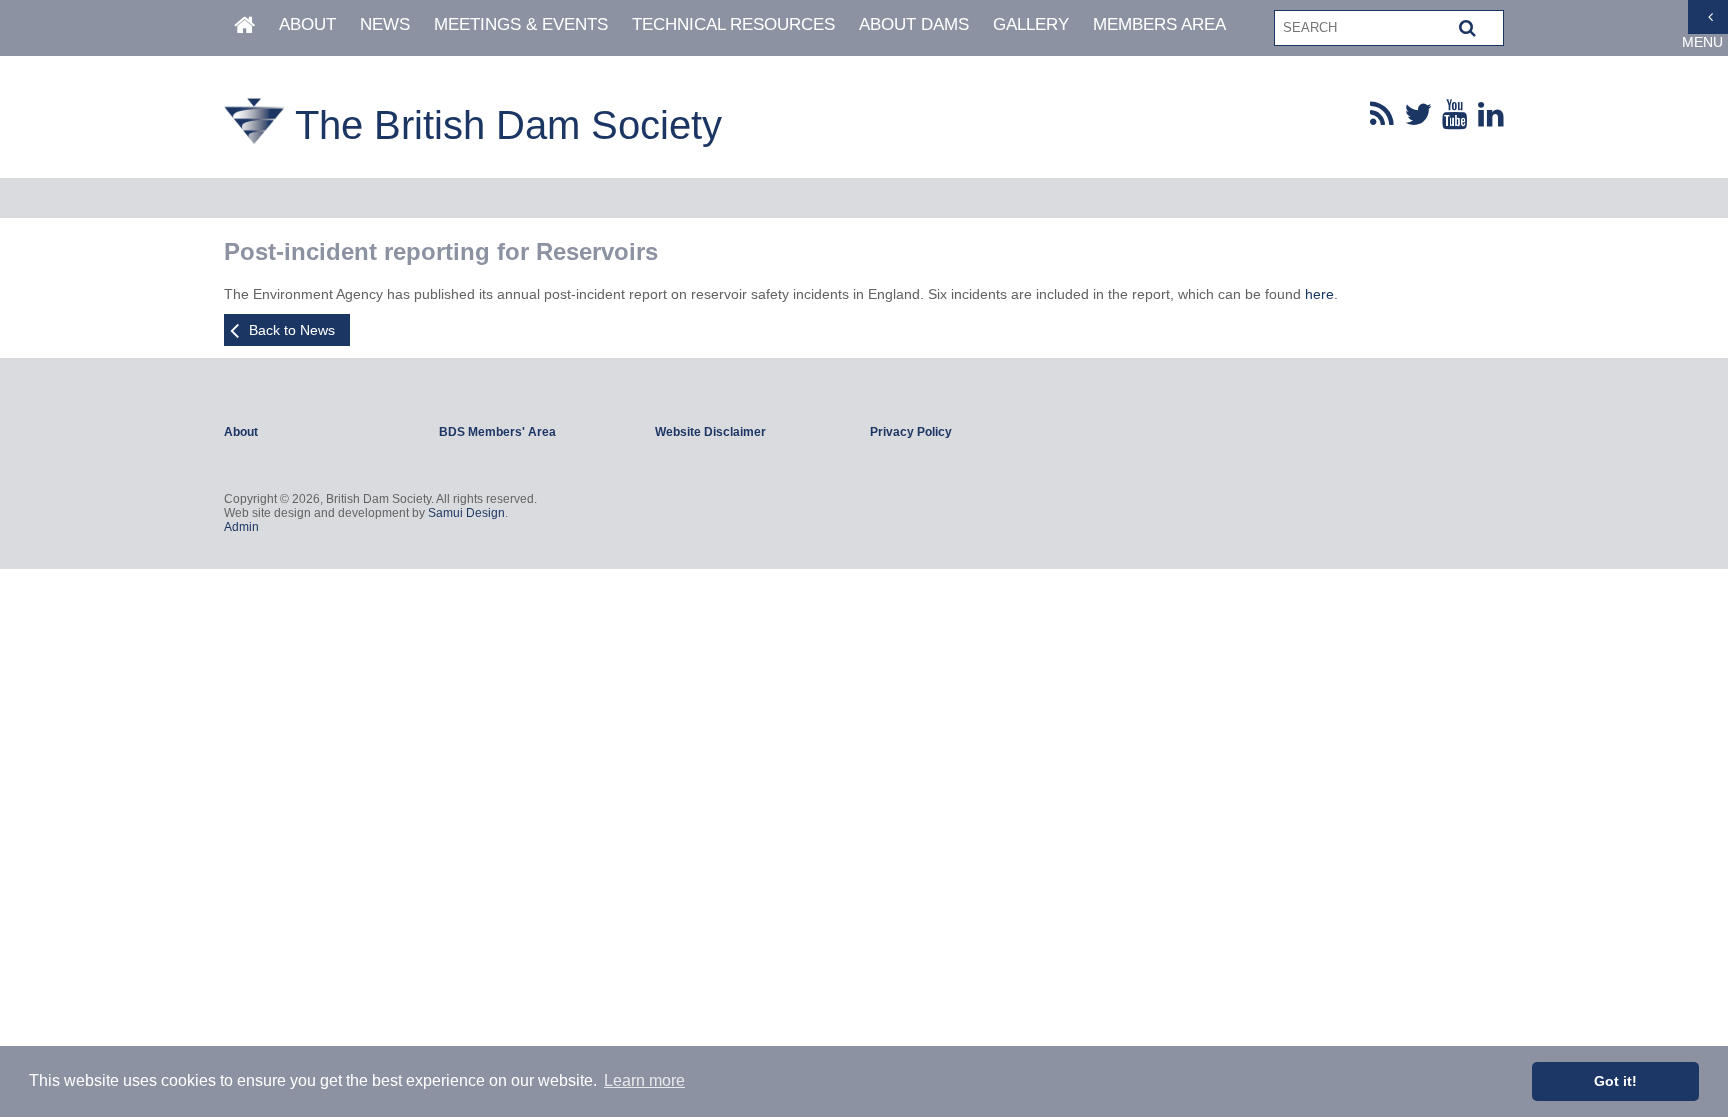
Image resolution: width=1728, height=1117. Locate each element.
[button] (1467, 28)
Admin (241, 527)
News (385, 24)
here (1319, 294)
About (307, 24)
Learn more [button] (644, 1080)
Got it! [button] (1615, 1081)
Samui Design (466, 513)
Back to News (292, 330)
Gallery (1031, 24)
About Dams (914, 24)
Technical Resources (733, 24)
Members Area (1159, 24)
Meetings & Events (521, 24)
